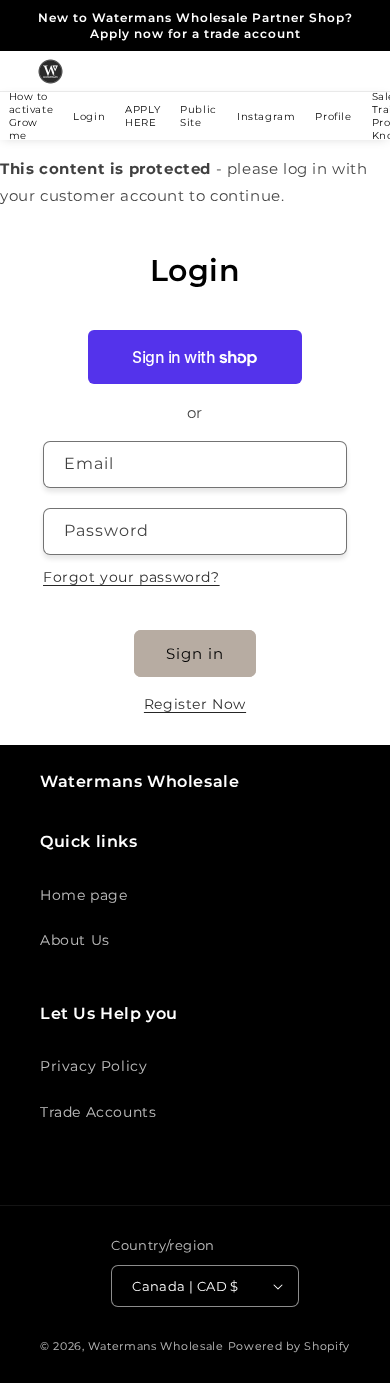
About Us (75, 940)
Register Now (195, 704)
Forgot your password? (131, 577)
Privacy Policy (93, 1066)
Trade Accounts (98, 1112)
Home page (83, 895)
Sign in (195, 653)
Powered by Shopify (289, 1346)
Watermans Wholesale (155, 1346)
